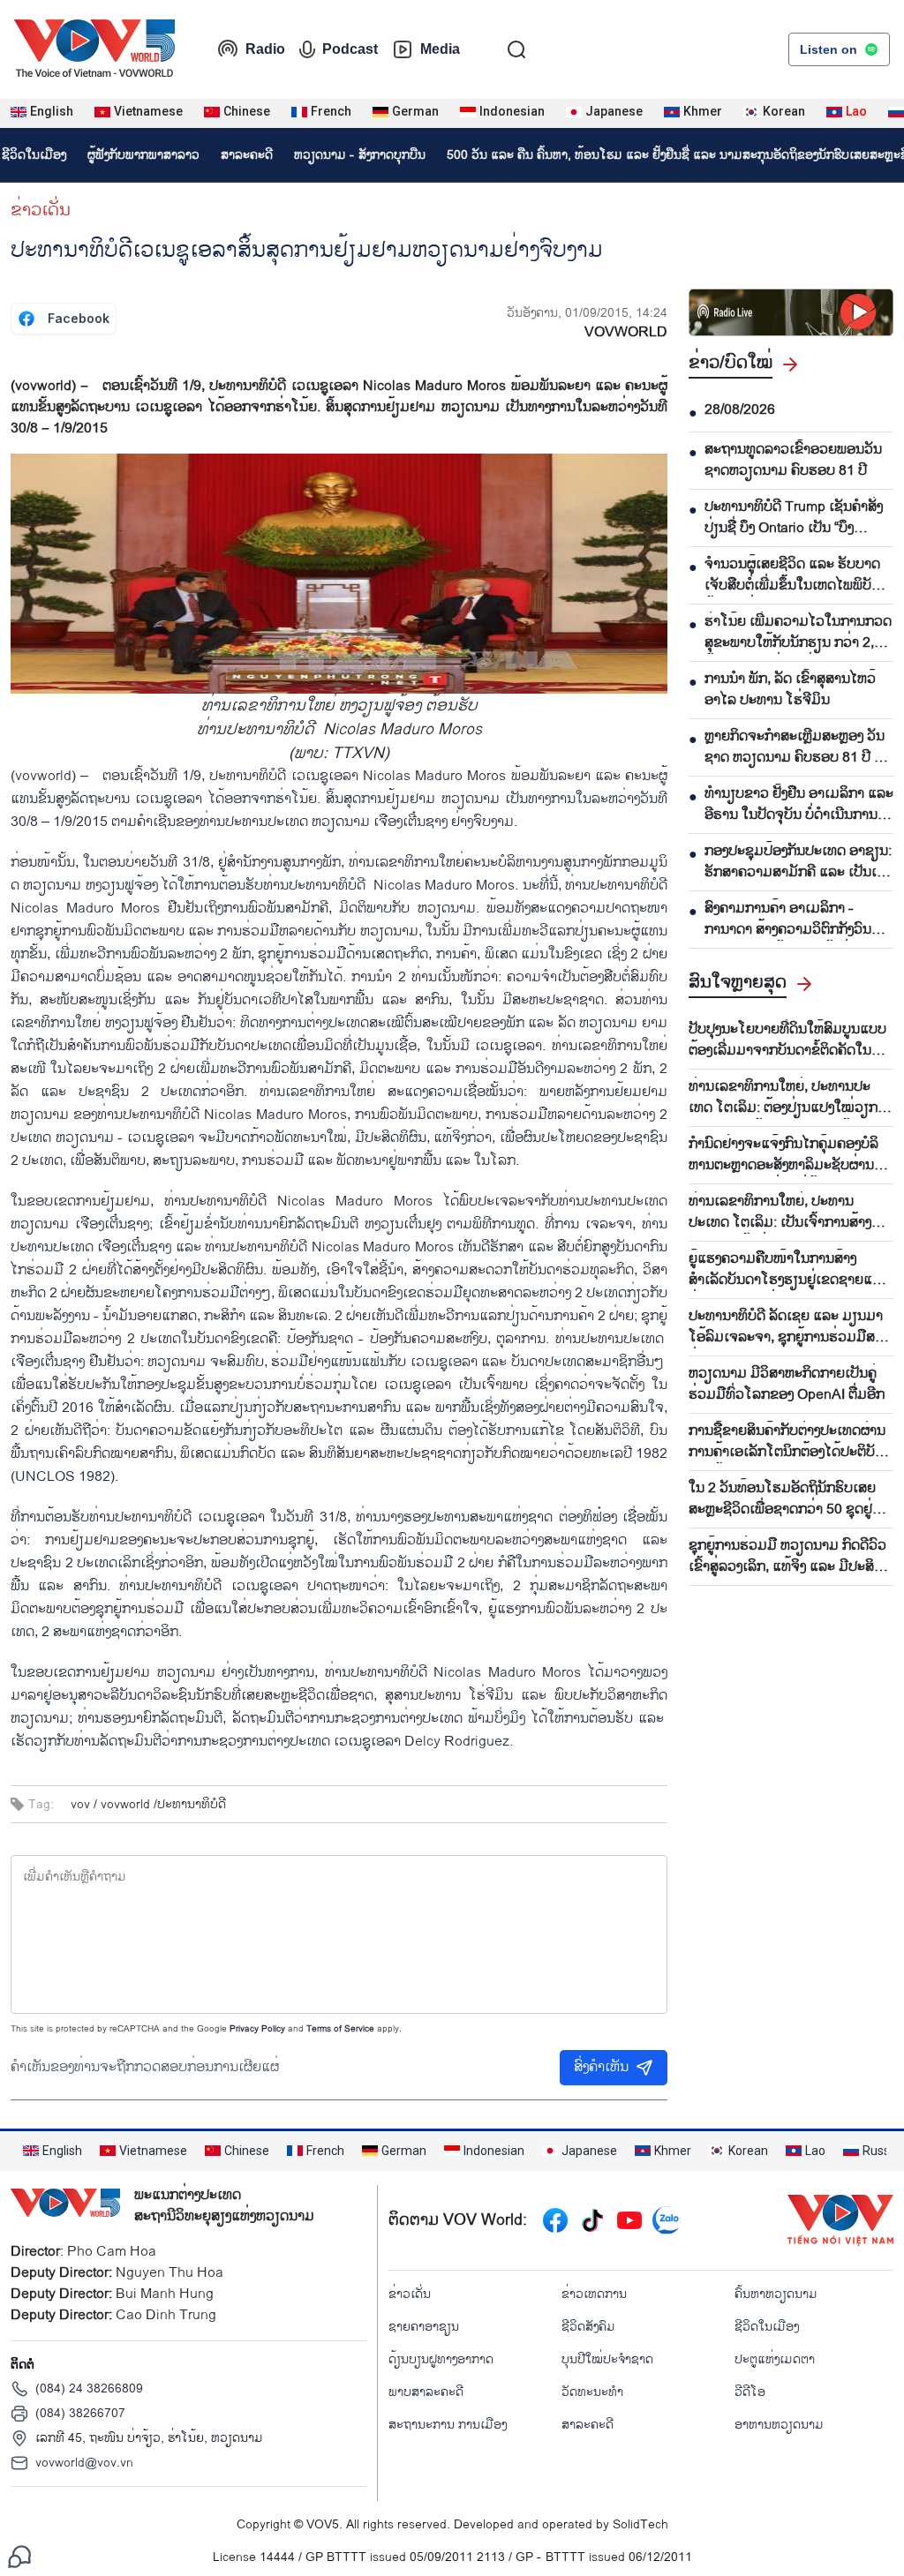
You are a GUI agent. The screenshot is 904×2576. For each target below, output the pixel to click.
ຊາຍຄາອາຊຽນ (424, 2327)
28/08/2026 (740, 410)
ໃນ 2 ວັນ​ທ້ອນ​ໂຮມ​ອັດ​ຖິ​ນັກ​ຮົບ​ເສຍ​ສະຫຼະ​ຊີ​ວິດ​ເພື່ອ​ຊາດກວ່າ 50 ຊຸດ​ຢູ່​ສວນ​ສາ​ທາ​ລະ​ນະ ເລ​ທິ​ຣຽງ (782, 1499)
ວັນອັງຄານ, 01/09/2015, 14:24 (587, 313)
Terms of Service (340, 2029)
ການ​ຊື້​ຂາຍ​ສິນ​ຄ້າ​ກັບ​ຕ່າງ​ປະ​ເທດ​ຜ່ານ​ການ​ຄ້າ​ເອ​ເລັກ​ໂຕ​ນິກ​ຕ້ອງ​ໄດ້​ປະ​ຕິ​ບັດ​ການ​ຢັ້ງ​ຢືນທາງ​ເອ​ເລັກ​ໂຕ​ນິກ (787, 1442)
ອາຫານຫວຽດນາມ (779, 2425)
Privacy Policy (257, 2029)
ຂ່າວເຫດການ (594, 2294)
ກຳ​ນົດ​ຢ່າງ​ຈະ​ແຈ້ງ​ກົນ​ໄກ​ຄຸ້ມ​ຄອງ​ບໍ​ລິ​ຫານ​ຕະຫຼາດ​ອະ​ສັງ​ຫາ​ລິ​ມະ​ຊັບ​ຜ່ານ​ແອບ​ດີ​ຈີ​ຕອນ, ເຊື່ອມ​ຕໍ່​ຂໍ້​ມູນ (783, 1155)
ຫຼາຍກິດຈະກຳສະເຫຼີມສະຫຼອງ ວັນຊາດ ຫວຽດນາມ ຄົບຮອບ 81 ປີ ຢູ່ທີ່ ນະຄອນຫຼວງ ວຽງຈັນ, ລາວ (799, 747)
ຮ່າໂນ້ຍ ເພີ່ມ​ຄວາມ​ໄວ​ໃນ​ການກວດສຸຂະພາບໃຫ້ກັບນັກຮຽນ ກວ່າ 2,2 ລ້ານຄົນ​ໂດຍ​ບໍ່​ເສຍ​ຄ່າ (798, 633)
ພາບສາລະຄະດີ (426, 2392)
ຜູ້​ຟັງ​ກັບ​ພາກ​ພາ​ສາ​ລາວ (143, 155)
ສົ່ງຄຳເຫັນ (601, 2067)
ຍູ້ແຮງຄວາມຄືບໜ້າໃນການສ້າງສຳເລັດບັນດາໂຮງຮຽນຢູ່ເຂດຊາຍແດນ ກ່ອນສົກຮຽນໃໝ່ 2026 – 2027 (789, 1270)
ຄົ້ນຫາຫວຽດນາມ (776, 2294)
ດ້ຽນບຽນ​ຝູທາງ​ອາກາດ (441, 2359)
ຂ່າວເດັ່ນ (41, 210)
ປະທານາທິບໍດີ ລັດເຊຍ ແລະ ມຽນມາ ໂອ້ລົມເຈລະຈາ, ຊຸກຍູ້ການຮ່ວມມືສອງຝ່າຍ (789, 1327)
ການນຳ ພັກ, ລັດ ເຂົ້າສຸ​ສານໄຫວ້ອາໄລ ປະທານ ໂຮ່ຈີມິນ (790, 690)
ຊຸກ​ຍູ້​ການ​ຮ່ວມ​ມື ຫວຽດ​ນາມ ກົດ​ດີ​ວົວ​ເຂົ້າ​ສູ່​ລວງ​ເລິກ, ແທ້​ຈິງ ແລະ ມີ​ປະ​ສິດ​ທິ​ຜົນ (791, 1557)
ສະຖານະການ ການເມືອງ (448, 2425)
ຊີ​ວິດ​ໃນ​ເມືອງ (767, 2327)
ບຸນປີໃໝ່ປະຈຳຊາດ (607, 2359)
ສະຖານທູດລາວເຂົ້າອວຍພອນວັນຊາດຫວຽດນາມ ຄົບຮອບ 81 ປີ (793, 461)
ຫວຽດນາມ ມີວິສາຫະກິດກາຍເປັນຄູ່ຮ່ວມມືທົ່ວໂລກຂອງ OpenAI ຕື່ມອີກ (787, 1385)
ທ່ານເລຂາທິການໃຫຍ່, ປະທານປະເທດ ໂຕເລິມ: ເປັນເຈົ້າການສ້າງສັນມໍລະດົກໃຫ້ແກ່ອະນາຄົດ (789, 1213)
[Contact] (19, 2556)
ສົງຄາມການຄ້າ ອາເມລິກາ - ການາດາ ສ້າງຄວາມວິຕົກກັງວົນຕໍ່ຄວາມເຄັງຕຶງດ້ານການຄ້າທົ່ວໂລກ (794, 920)
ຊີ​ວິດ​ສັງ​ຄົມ (588, 2327)
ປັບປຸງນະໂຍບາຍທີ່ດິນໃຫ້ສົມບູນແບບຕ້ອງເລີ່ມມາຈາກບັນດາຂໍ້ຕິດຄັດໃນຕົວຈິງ (789, 1040)
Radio (265, 49)
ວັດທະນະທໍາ (592, 2392)
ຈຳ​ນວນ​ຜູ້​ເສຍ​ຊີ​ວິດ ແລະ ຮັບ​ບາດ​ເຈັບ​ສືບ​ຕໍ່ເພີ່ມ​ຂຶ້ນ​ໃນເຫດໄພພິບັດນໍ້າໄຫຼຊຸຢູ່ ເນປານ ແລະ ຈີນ (792, 575)
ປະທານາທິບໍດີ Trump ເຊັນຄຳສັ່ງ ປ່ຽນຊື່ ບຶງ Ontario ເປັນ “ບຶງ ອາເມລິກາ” (794, 518)
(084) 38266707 (80, 2413)
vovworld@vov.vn (84, 2463)
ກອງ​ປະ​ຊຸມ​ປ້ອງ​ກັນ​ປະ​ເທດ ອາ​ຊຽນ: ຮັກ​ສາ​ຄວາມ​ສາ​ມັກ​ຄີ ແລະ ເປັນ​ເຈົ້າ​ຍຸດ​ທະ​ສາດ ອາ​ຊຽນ (799, 862)
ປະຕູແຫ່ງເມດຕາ (775, 2359)
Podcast (350, 49)
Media (440, 49)
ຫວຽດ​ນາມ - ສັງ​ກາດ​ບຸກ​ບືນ (360, 155)
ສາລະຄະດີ (247, 155)
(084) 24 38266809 (89, 2388)
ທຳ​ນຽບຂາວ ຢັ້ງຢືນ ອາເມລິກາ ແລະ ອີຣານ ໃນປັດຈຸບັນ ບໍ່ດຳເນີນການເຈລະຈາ (799, 805)
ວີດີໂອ (750, 2392)
